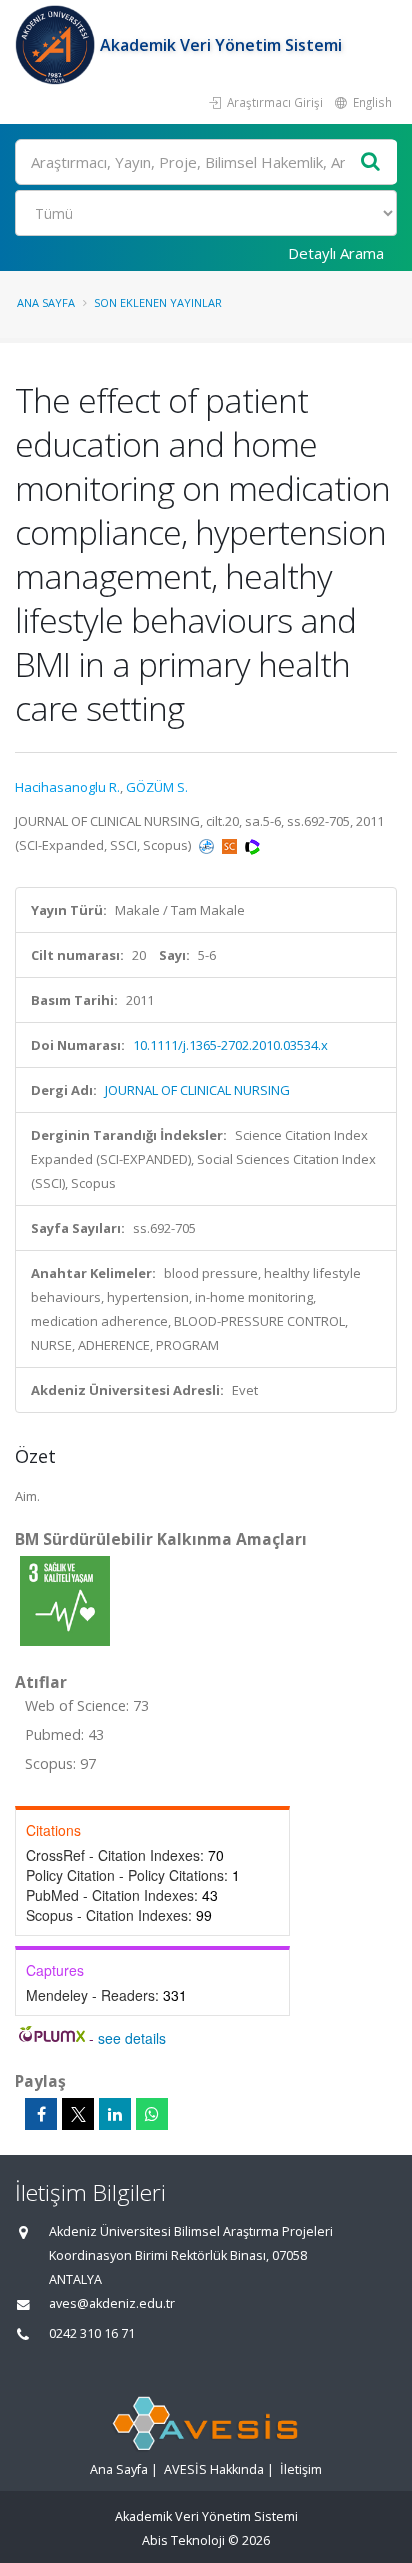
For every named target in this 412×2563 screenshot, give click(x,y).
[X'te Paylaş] (78, 2114)
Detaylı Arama (336, 253)
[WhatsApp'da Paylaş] (152, 2114)
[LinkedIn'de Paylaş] (115, 2114)
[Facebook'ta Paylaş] (41, 2114)
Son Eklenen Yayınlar (158, 302)
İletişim (301, 2469)
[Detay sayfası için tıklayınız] (65, 1600)
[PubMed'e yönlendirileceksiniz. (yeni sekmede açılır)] (208, 845)
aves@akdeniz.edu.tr (112, 2303)
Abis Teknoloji (183, 2540)
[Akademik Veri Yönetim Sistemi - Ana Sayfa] (57, 45)
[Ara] (371, 162)
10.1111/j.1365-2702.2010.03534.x (230, 1045)
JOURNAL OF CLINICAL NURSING (197, 1090)
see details (132, 2038)
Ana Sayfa (46, 302)
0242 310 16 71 (92, 2333)
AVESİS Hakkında (214, 2469)
